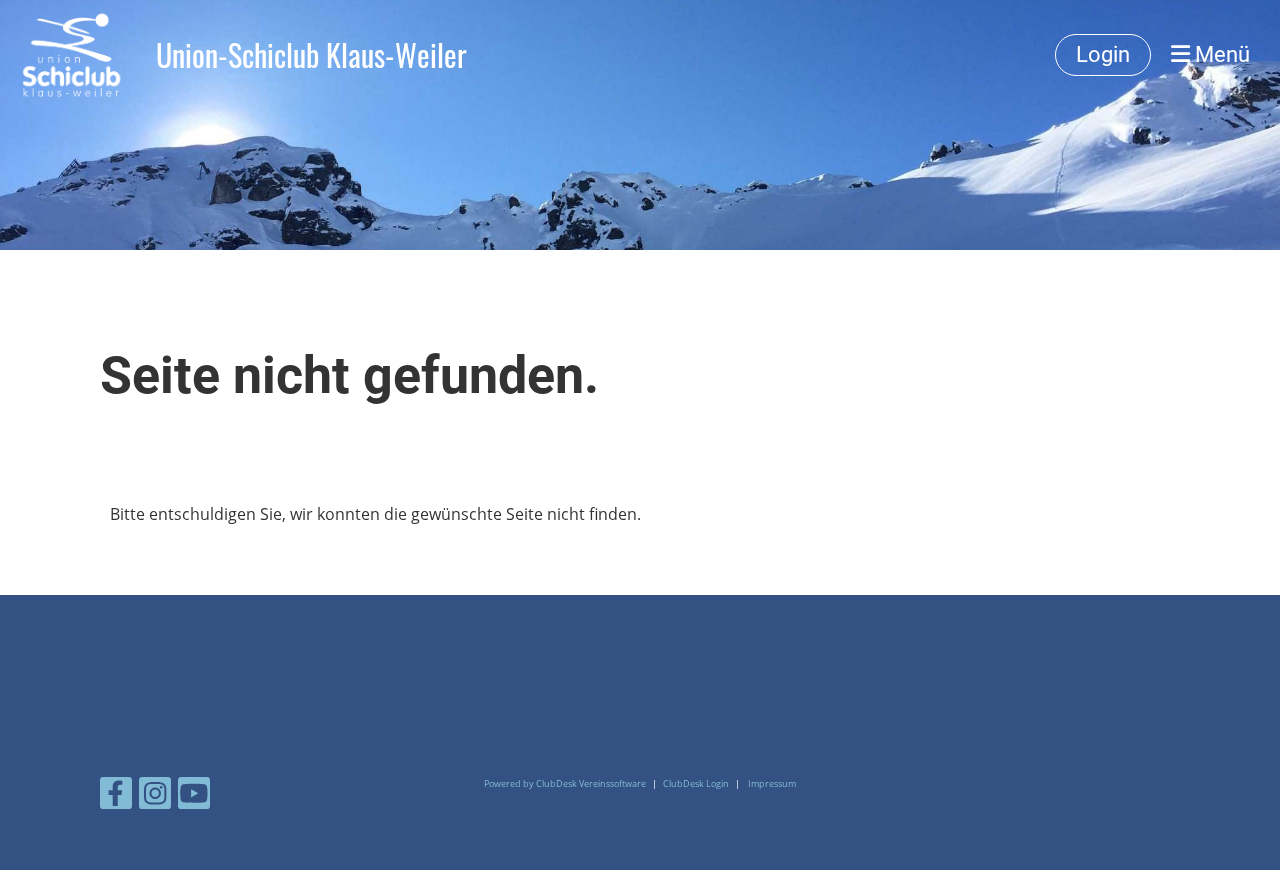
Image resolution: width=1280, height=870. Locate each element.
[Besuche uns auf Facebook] (116, 796)
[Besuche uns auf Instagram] (155, 796)
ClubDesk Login (696, 783)
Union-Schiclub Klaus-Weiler (311, 54)
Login (1103, 54)
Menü (1220, 54)
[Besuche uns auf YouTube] (194, 796)
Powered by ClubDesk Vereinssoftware (565, 783)
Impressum (772, 783)
